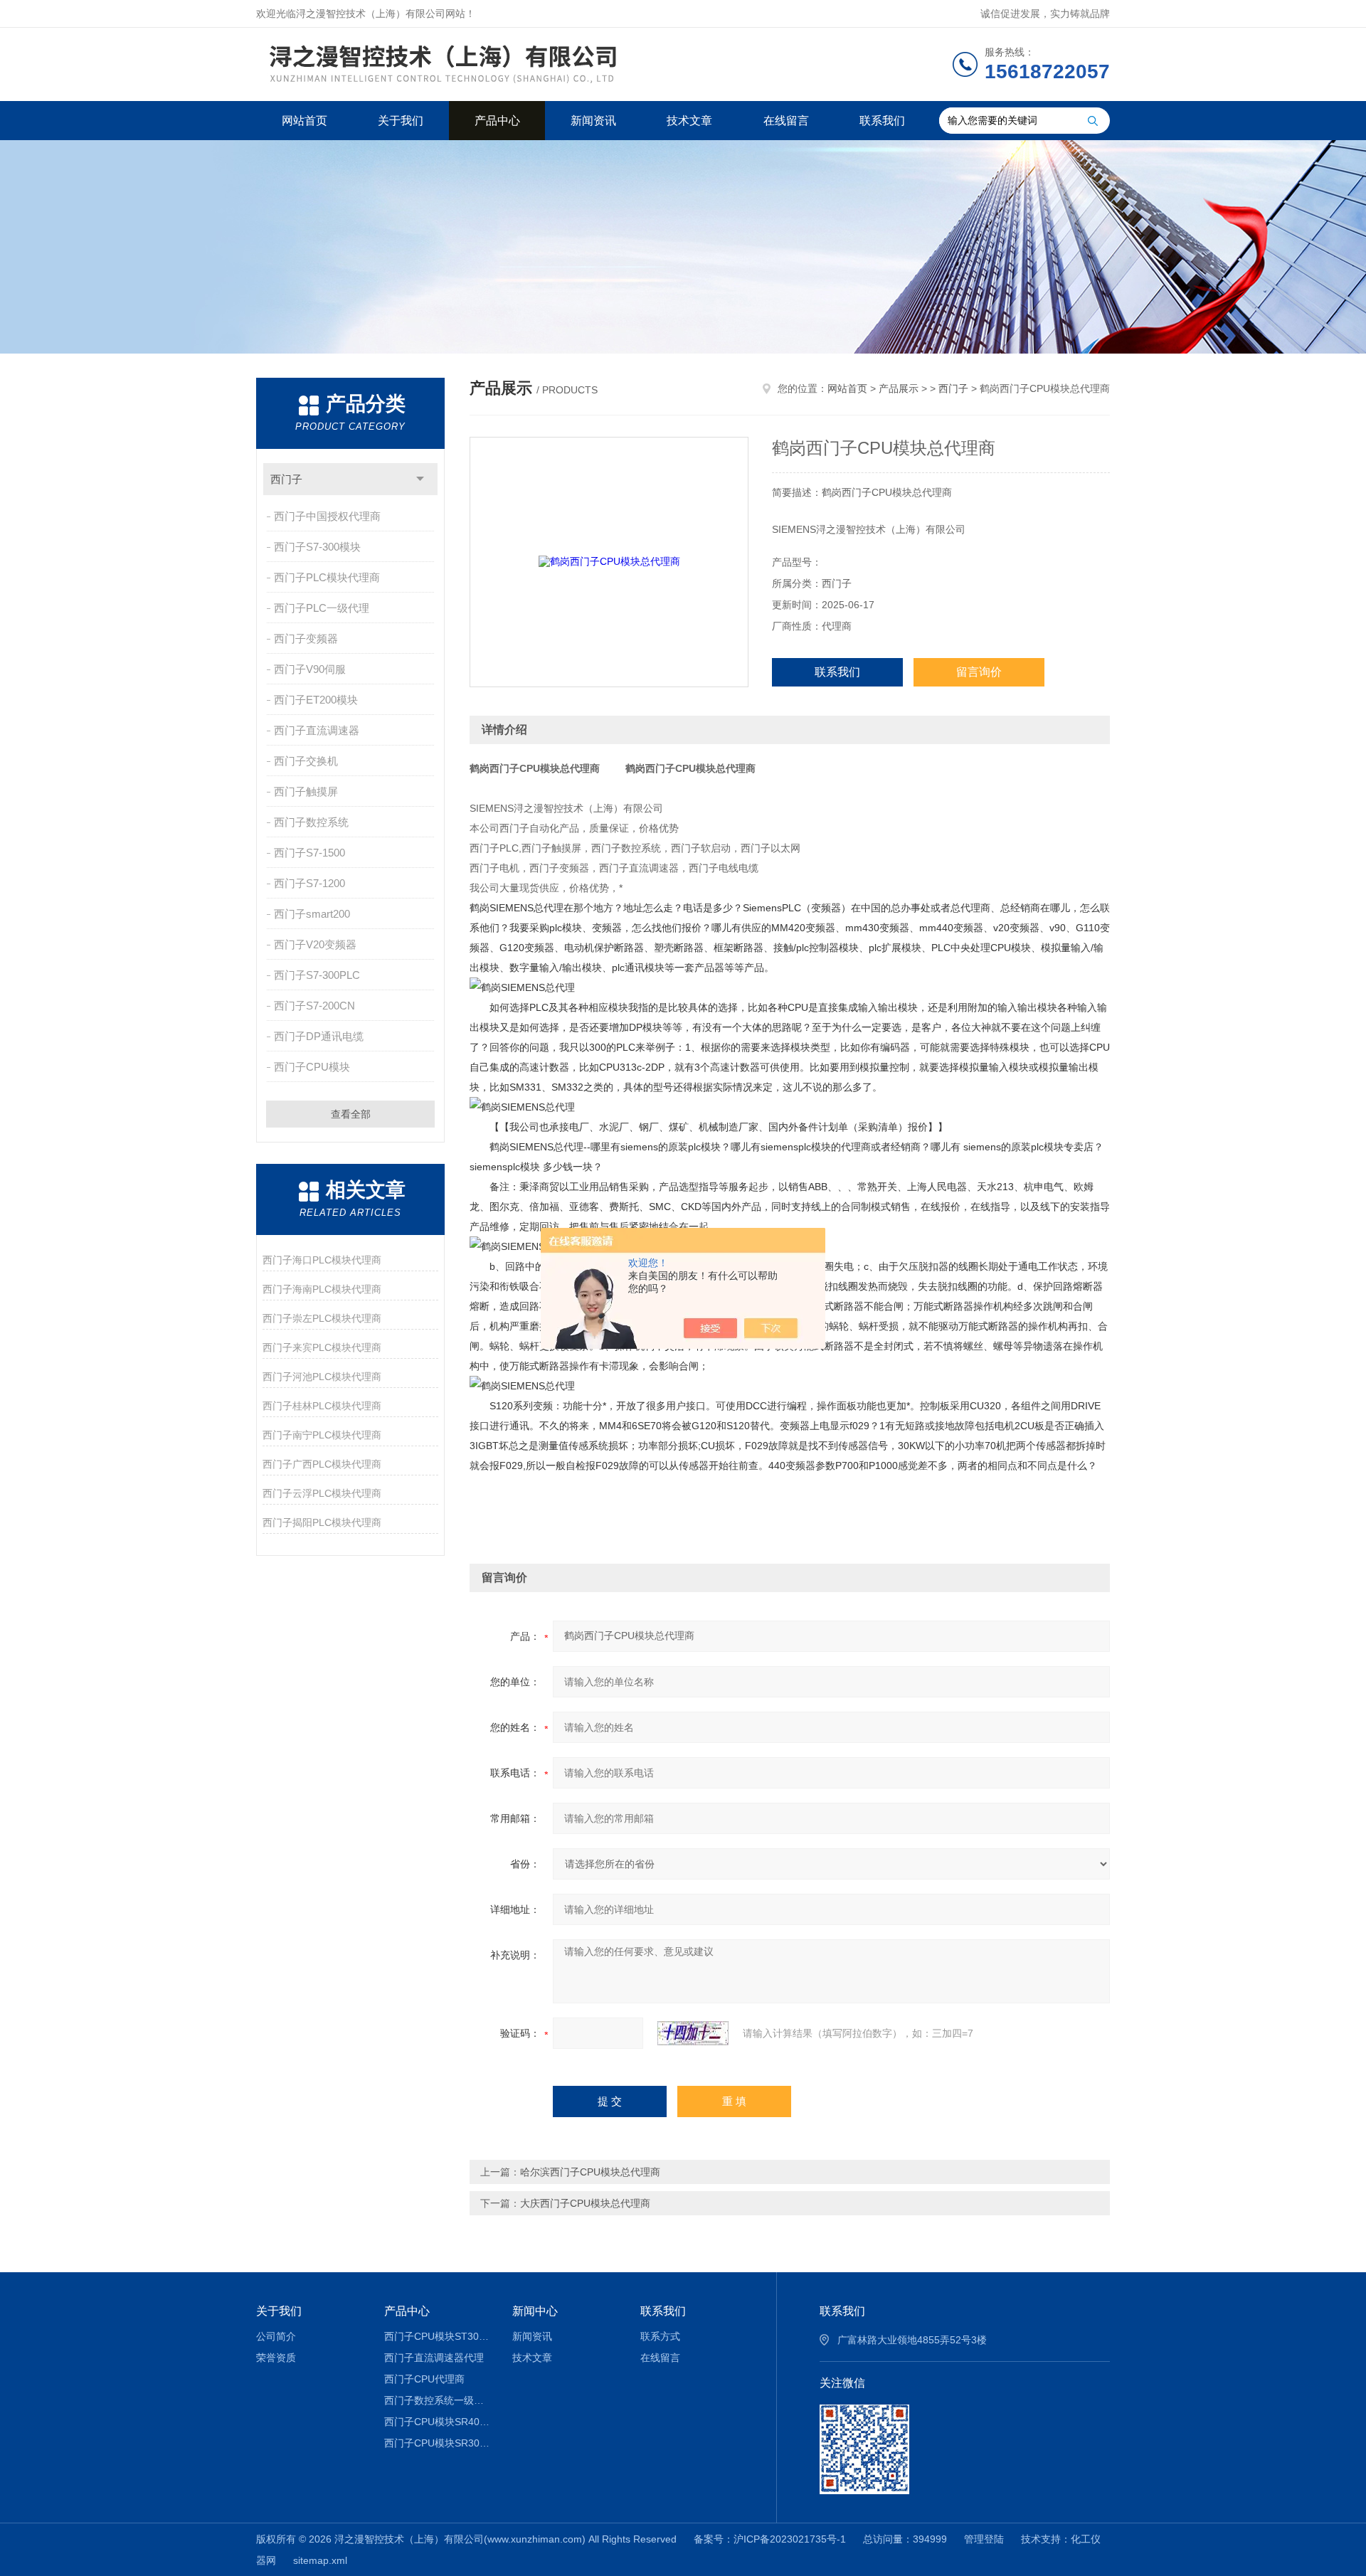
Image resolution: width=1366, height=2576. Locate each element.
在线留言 (786, 121)
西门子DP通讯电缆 (319, 1036)
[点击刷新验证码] (693, 2033)
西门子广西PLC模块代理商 (322, 1464)
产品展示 (899, 388)
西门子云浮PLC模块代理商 (322, 1493)
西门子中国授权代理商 (327, 516)
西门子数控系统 (311, 822)
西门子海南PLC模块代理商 (322, 1289)
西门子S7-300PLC (317, 975)
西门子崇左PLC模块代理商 (322, 1318)
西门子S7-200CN (314, 1006)
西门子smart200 (312, 914)
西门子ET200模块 (316, 700)
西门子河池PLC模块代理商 (322, 1377)
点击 (420, 479)
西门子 (286, 479)
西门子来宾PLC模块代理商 (322, 1347)
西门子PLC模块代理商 (327, 577)
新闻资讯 (593, 121)
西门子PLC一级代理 (322, 608)
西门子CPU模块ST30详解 (438, 2336)
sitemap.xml (320, 2560)
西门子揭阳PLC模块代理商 (322, 1522)
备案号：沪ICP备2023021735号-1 (770, 2539)
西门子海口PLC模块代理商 (322, 1260)
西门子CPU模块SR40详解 (438, 2422)
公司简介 (276, 2336)
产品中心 (497, 121)
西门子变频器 (306, 638)
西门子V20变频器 (315, 944)
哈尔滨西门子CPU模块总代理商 (590, 2172)
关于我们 (401, 121)
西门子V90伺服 (310, 669)
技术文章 (689, 121)
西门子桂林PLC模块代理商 (322, 1406)
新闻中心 (535, 2311)
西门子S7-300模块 (317, 547)
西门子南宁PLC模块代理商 (322, 1435)
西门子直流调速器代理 (434, 2358)
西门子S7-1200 (309, 883)
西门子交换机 (306, 761)
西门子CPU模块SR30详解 (438, 2443)
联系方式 (660, 2336)
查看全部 (351, 1114)
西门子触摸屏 (306, 791)
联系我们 (882, 121)
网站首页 (305, 121)
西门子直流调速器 (317, 730)
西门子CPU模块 (312, 1067)
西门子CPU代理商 (424, 2379)
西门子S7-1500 (309, 853)
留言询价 (979, 672)
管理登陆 (984, 2539)
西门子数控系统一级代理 (438, 2400)
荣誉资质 (276, 2358)
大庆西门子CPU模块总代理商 (585, 2203)
